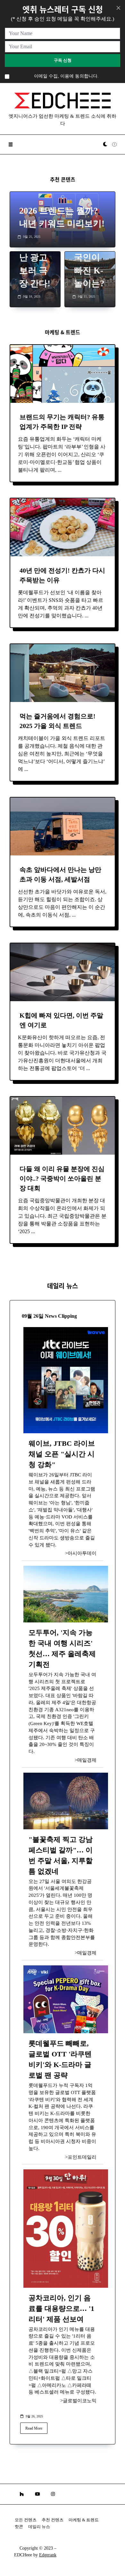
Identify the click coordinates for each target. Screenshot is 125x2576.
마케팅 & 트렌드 (84, 2520)
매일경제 (87, 1760)
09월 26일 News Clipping (49, 1316)
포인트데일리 (82, 2157)
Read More (34, 2428)
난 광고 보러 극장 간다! (35, 271)
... (60, 470)
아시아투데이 (82, 1553)
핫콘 (19, 2527)
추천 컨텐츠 (53, 2520)
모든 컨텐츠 (26, 2520)
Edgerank (48, 2555)
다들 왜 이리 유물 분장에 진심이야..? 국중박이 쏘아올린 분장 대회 (62, 1178)
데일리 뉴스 (39, 2527)
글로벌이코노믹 (80, 2401)
